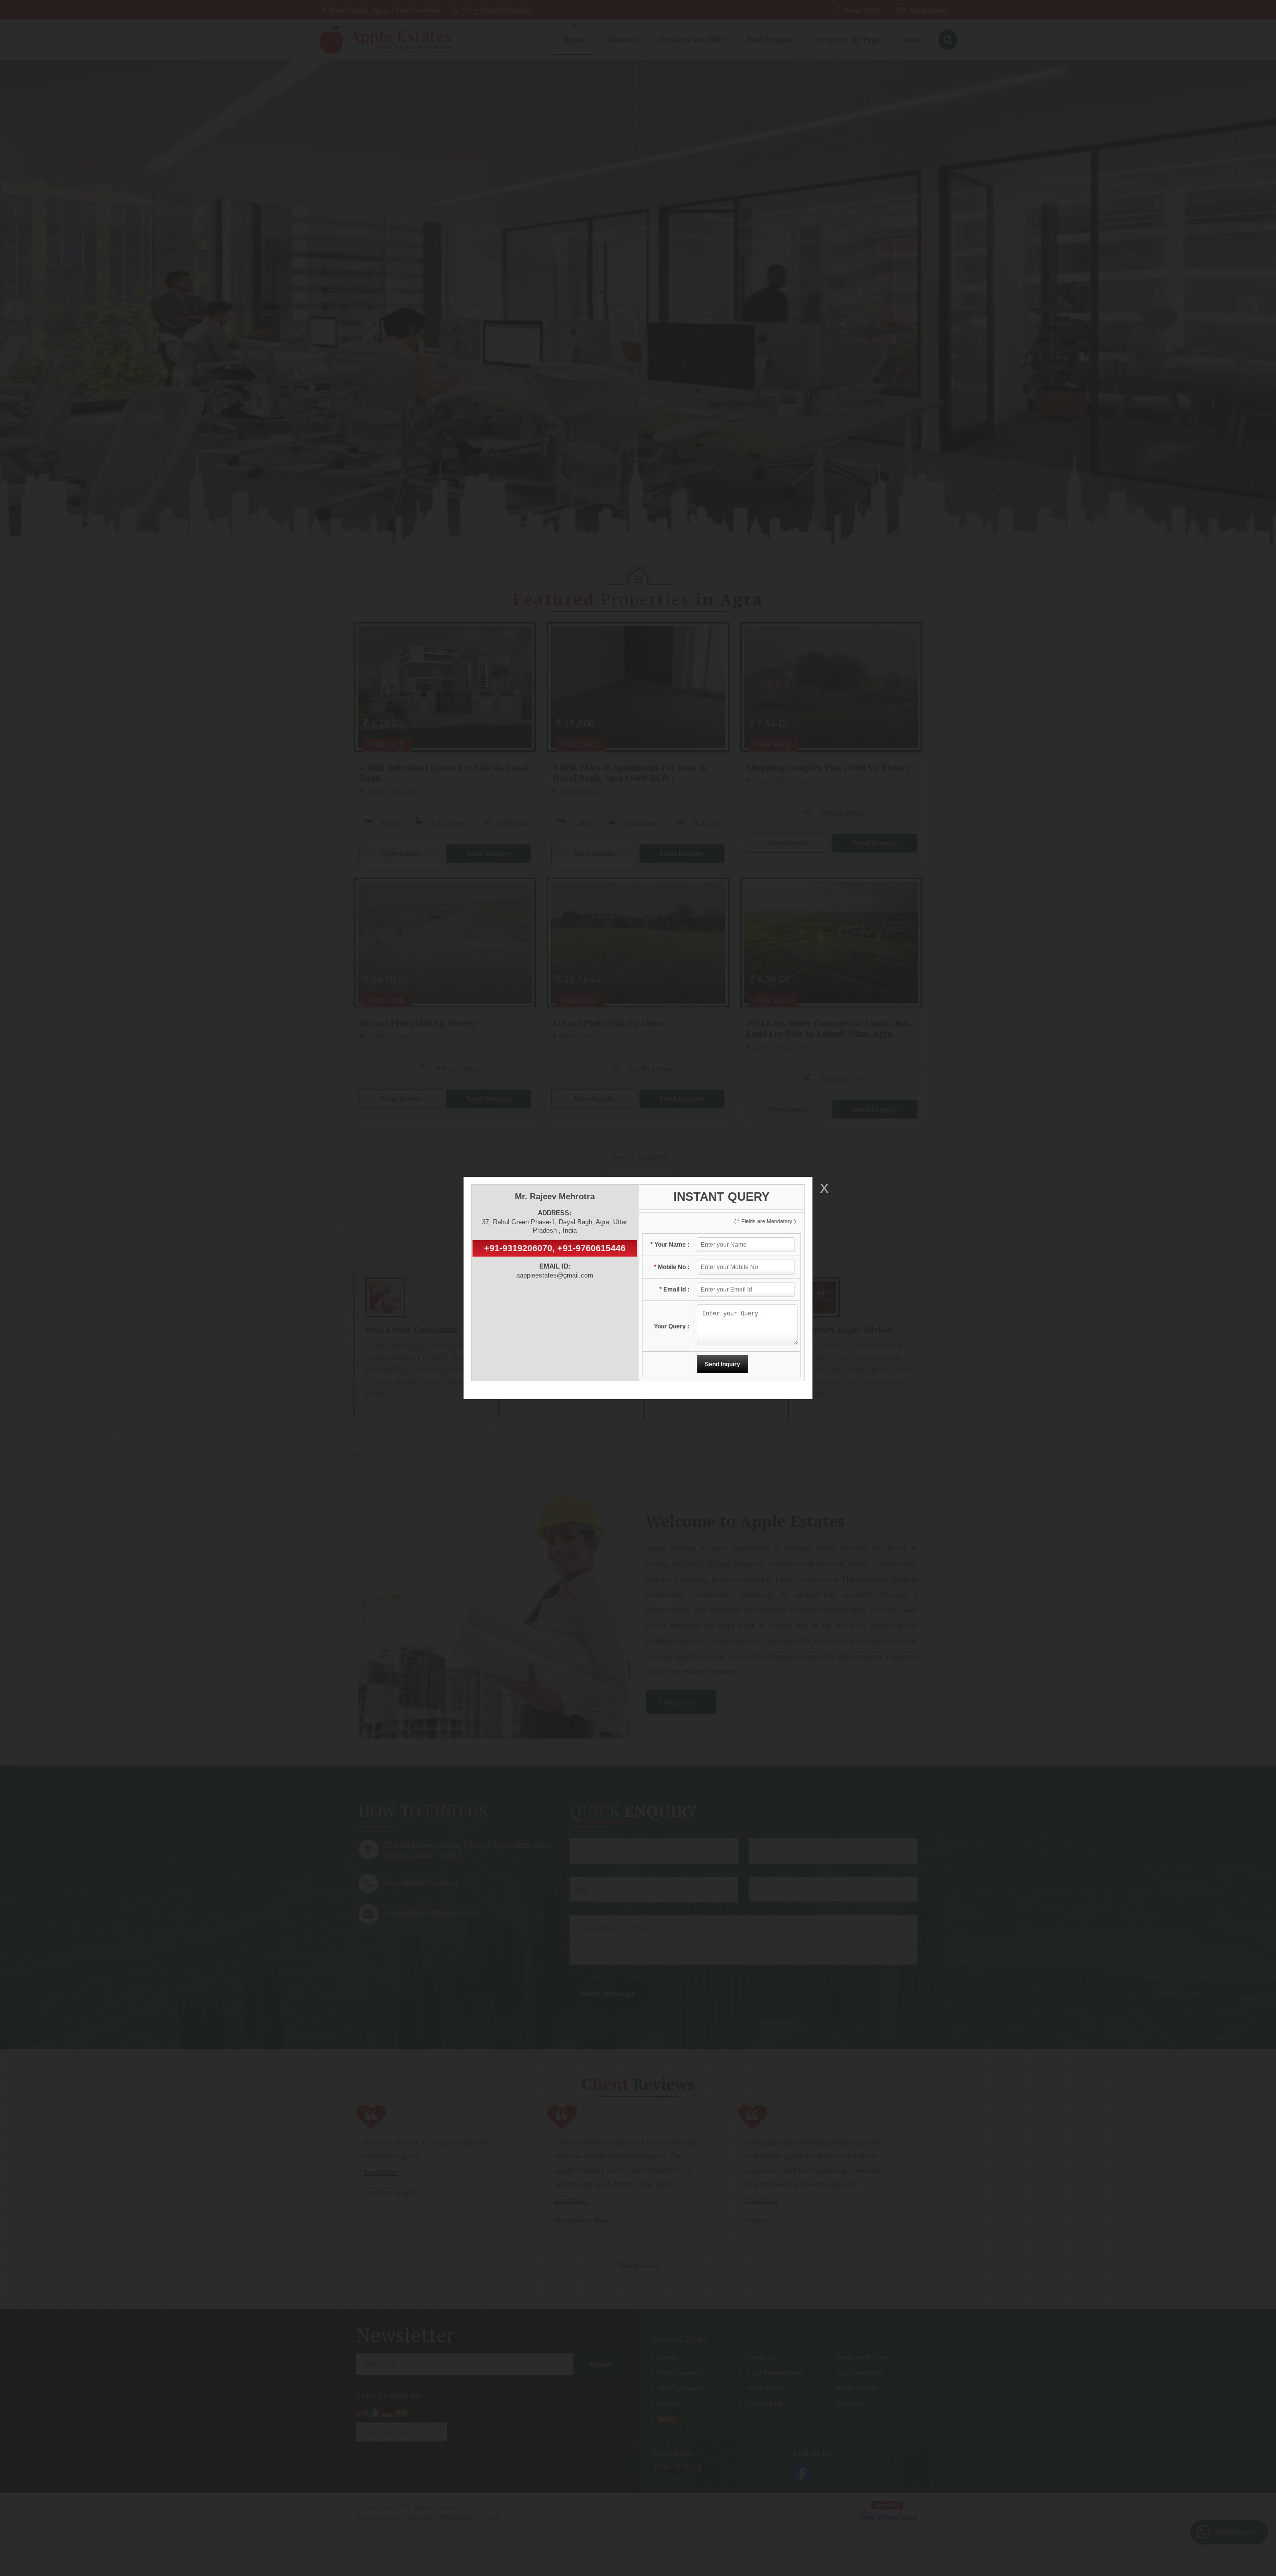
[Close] (823, 1188)
